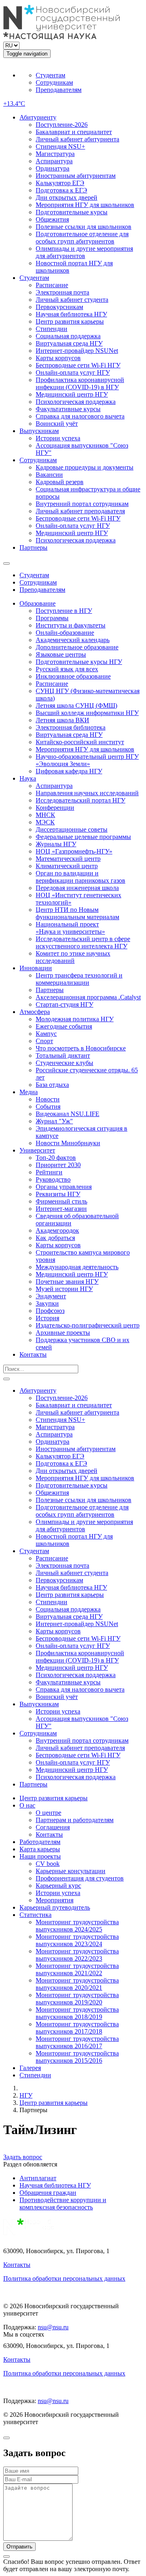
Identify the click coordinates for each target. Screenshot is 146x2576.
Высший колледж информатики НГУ (87, 713)
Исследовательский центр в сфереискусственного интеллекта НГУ (83, 942)
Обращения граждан (48, 2193)
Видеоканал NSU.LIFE (68, 1114)
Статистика (35, 1915)
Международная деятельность (77, 1267)
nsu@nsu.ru (53, 2327)
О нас (27, 1805)
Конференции (55, 808)
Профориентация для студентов (80, 1878)
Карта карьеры (40, 1849)
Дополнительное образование (77, 647)
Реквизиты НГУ (58, 1194)
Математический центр (68, 859)
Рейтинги (49, 1172)
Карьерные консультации (71, 1871)
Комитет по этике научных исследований (73, 957)
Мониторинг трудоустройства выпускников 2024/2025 (77, 1926)
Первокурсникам (59, 307)
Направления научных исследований (87, 793)
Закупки (47, 1303)
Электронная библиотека (71, 727)
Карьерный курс (58, 1886)
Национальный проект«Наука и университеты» (70, 928)
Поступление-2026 (62, 125)
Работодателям (40, 1842)
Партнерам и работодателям (75, 1820)
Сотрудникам (54, 82)
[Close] (6, 2438)
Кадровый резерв (60, 482)
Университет (37, 1150)
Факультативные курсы (68, 409)
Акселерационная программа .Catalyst (88, 997)
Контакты (33, 1354)
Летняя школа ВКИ (62, 720)
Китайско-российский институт (80, 742)
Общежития (52, 219)
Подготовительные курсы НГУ (79, 662)
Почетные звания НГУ (67, 1282)
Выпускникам (39, 431)
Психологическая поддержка (76, 402)
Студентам (50, 75)
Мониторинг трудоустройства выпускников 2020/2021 (77, 1984)
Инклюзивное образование (73, 676)
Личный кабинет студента (72, 300)
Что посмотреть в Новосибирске (81, 1048)
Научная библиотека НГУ (71, 314)
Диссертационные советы (72, 829)
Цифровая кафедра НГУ (69, 771)
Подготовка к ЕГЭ (61, 190)
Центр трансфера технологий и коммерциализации (79, 979)
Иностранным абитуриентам (76, 176)
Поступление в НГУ (64, 611)
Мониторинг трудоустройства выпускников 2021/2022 (77, 1969)
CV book (48, 1864)
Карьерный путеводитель (55, 1907)
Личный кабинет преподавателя (80, 511)
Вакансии (49, 475)
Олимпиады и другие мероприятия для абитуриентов (84, 252)
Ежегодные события (64, 1026)
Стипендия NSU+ (60, 146)
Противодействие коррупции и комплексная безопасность (63, 2204)
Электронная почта (62, 292)
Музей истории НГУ (64, 1289)
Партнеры (33, 547)
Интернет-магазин (61, 1209)
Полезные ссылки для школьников (84, 227)
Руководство (53, 1179)
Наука (28, 778)
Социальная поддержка (68, 336)
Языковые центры (61, 654)
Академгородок (57, 1230)
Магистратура (55, 154)
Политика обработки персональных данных (64, 2278)
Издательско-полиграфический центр (88, 1325)
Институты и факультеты (71, 625)
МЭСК (45, 822)
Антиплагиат (38, 2178)
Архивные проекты (63, 1333)
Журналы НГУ (56, 844)
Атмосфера (35, 1012)
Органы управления (64, 1187)
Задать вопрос (23, 2157)
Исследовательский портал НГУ (81, 800)
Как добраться (55, 1238)
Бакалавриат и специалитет (74, 132)
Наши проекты (40, 1856)
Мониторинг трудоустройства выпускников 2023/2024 (77, 1940)
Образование (38, 603)
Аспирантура (54, 161)
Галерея (30, 2068)
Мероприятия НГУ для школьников (85, 205)
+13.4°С (14, 104)
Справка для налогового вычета (80, 416)
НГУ (26, 2095)
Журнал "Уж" (54, 1121)
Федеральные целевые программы (83, 837)
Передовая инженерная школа (77, 888)
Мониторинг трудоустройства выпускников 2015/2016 (77, 2057)
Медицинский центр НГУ (72, 394)
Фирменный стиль (61, 1201)
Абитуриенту (38, 117)
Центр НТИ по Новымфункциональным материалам (77, 913)
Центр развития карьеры (70, 321)
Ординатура (53, 168)
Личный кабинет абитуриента (77, 139)
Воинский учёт (57, 424)
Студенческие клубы (64, 1063)
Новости (48, 1099)
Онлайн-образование (65, 633)
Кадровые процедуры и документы (85, 467)
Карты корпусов (58, 358)
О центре (48, 1813)
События (48, 1107)
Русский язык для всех (67, 669)
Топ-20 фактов (56, 1158)
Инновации (36, 968)
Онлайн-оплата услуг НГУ (73, 372)
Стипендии (52, 329)
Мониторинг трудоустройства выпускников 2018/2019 (77, 2013)
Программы (52, 618)
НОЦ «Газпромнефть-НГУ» (74, 851)
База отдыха (52, 1085)
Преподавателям (59, 90)
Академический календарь (73, 640)
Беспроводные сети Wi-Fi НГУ (78, 365)
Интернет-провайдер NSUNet (77, 351)
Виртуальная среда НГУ (69, 343)
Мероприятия (55, 1900)
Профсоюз (50, 1311)
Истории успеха (58, 438)
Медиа (29, 1092)
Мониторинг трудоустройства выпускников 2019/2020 (77, 1999)
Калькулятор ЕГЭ (60, 183)
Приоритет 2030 (58, 1165)
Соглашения (53, 1827)
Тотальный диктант (63, 1055)
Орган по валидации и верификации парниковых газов (81, 877)
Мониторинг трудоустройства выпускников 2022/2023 (77, 1955)
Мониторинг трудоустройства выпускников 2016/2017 (77, 2042)
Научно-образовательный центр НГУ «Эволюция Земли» (87, 760)
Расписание (52, 285)
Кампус (46, 1034)
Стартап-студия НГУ (64, 1004)
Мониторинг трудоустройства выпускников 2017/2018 (77, 2028)
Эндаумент (51, 1296)
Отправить (19, 2547)
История (47, 1318)
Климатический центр (67, 866)
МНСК (45, 815)
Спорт (44, 1041)
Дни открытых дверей (67, 197)
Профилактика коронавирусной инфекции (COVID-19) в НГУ (80, 383)
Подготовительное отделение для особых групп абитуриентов (82, 238)
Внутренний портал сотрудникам (82, 504)
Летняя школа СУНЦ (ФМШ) (76, 705)
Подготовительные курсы (72, 212)
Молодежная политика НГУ (75, 1019)
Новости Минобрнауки (68, 1143)
